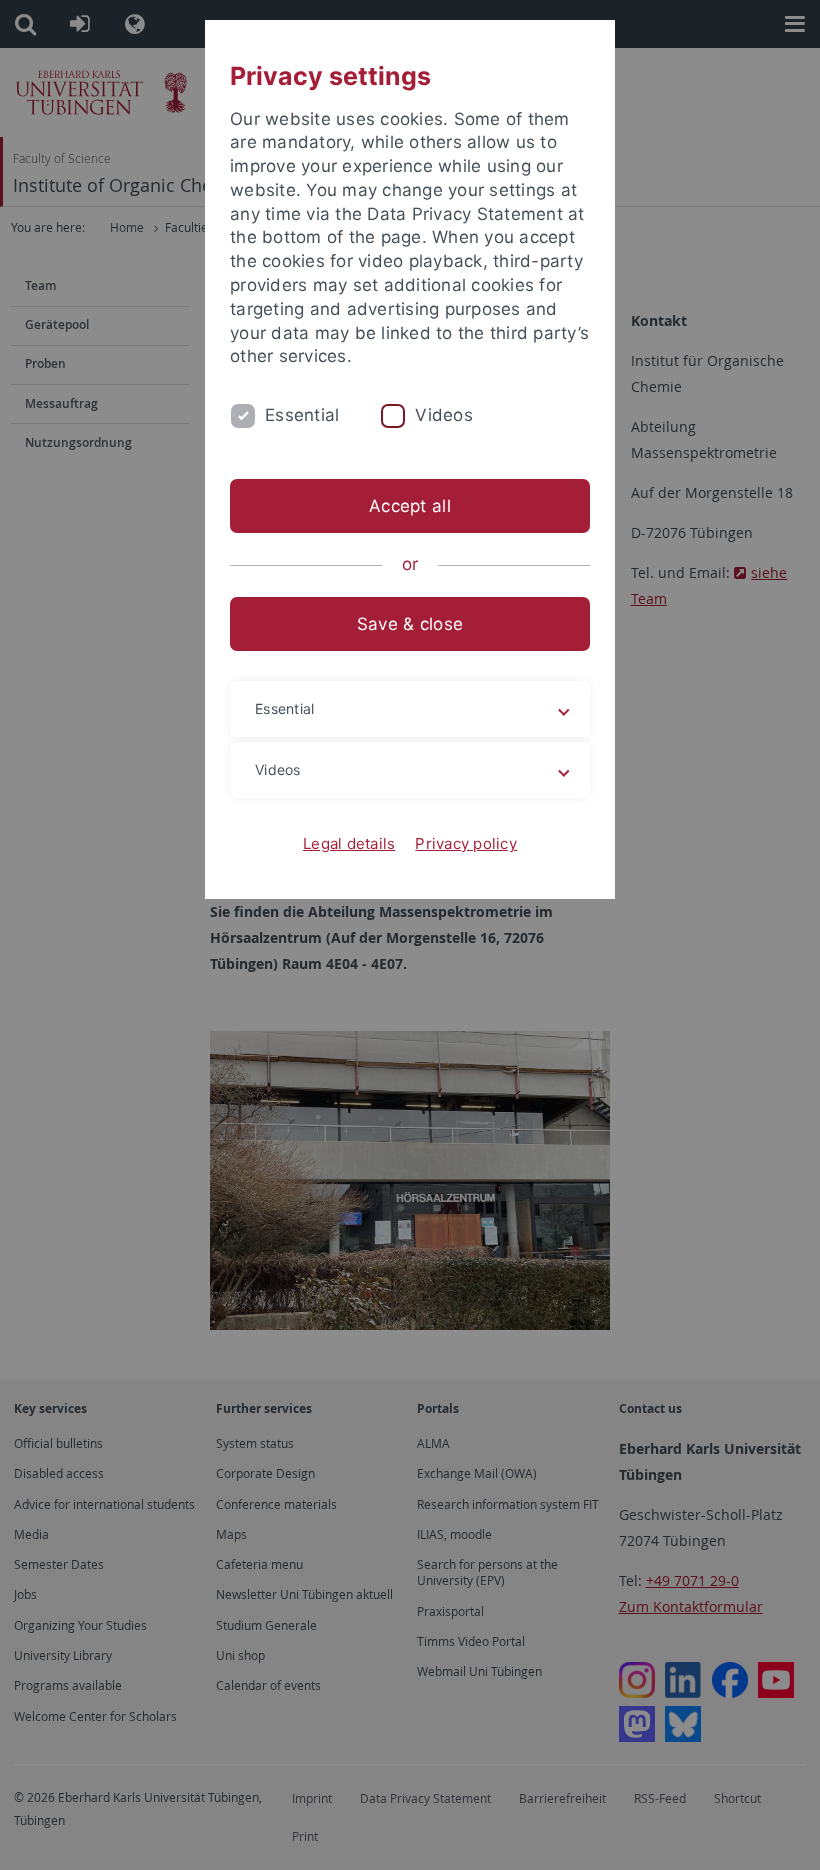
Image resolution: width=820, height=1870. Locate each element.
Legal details (349, 843)
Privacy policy (466, 843)
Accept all (410, 506)
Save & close (410, 624)
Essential (302, 415)
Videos (444, 415)
